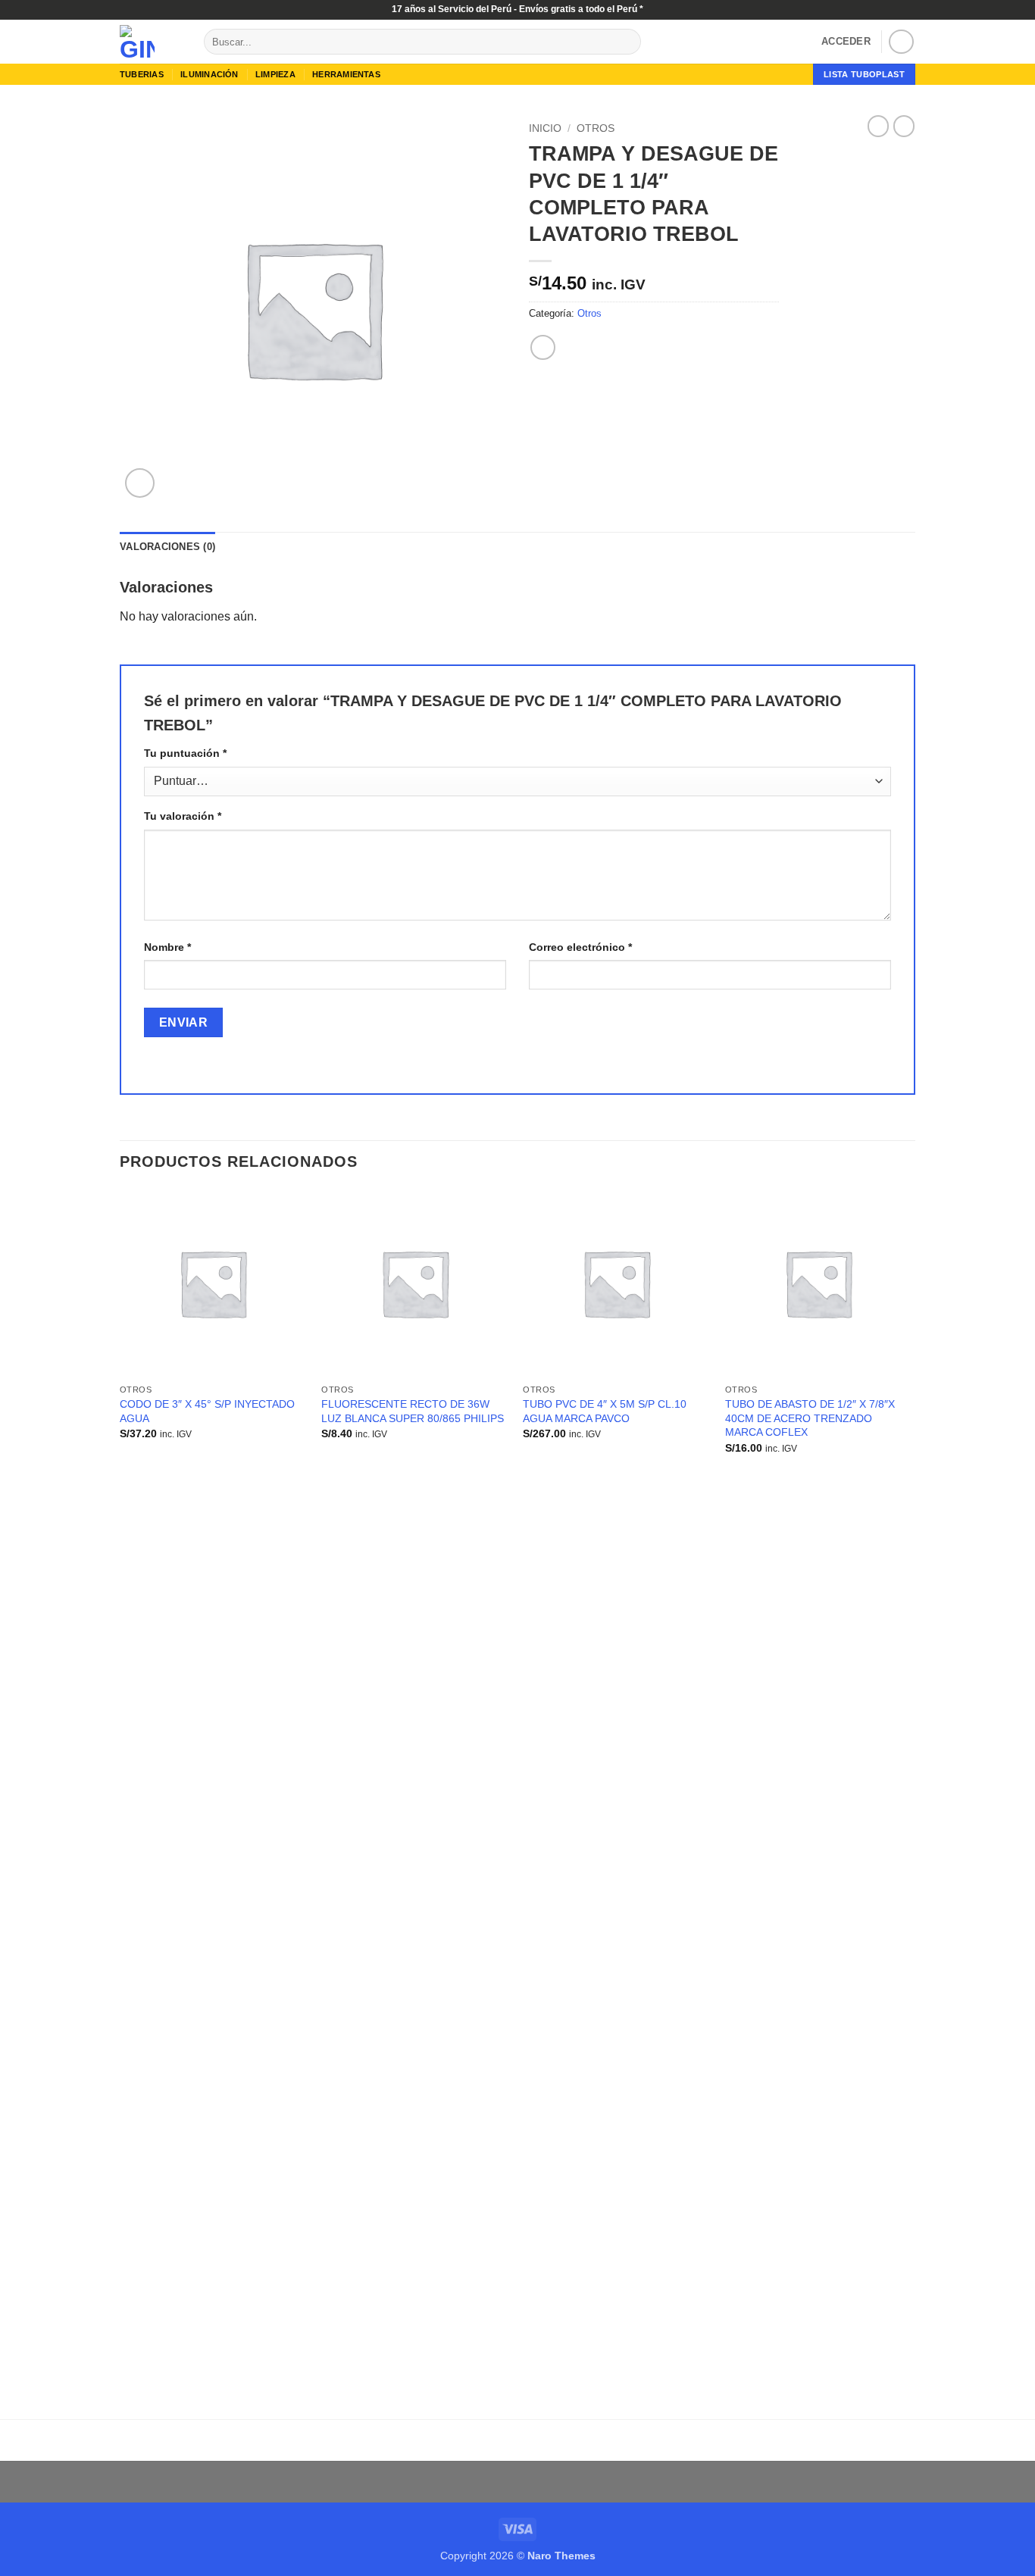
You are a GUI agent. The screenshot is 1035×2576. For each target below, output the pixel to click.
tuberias (142, 74)
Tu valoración (183, 816)
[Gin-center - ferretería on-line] (150, 42)
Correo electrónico (580, 947)
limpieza (275, 74)
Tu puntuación (185, 753)
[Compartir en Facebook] (543, 347)
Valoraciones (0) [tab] (167, 547)
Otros (596, 128)
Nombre (167, 947)
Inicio (545, 128)
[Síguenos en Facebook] (901, 42)
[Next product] (878, 126)
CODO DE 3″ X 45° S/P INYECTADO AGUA (207, 1411)
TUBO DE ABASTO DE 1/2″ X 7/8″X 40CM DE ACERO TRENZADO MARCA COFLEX (810, 1418)
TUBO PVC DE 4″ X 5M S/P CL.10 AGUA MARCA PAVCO (605, 1411)
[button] (846, 42)
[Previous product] (904, 126)
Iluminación (209, 74)
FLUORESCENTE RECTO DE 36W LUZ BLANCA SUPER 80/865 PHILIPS (413, 1411)
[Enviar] (627, 42)
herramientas (346, 74)
